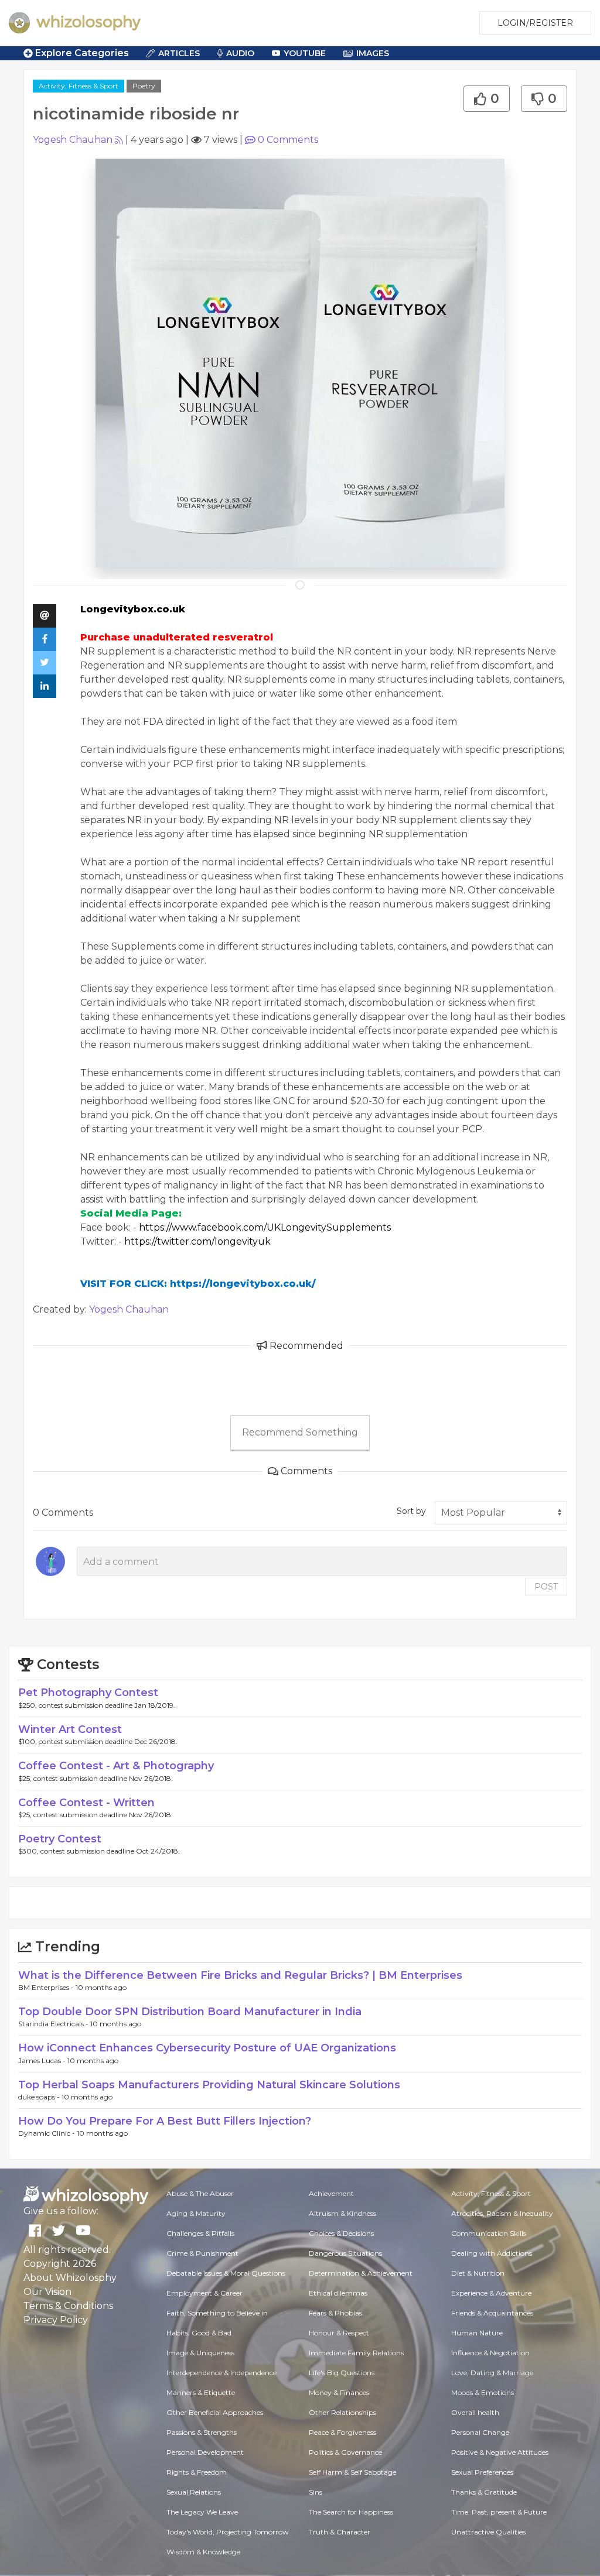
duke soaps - (40, 2097)
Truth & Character (340, 2532)
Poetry (144, 86)
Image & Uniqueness (200, 2353)
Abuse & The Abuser (200, 2193)
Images (373, 53)
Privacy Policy (56, 2320)
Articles (179, 53)
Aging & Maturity (196, 2213)
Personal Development (205, 2452)
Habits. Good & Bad (199, 2333)
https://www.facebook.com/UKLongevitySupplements (265, 1227)
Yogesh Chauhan (73, 140)
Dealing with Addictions (492, 2253)
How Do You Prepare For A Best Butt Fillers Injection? (165, 2121)
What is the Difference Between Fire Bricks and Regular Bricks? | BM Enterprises (240, 1975)
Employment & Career (204, 2293)
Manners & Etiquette (201, 2392)
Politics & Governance (345, 2452)
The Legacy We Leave (202, 2512)
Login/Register (535, 23)
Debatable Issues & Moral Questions (226, 2273)
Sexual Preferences (482, 2472)
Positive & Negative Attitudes (500, 2452)
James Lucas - (43, 2061)
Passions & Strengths (202, 2432)
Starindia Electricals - (54, 2024)
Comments (288, 140)
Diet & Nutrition (478, 2273)
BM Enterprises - (47, 1987)
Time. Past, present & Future (499, 2512)
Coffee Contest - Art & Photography (116, 1766)
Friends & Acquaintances (492, 2313)
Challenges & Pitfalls (200, 2233)
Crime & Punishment (202, 2253)
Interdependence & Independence (221, 2373)
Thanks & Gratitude (484, 2492)
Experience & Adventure (491, 2293)
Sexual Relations (194, 2492)
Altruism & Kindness (342, 2213)
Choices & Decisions (341, 2233)
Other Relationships (342, 2412)
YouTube (305, 53)
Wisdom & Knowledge (203, 2552)
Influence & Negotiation (490, 2353)
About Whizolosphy (70, 2278)
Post (546, 1587)
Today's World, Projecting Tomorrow (228, 2532)
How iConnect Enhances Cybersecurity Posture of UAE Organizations (207, 2048)
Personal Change (480, 2432)
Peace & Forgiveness (342, 2432)
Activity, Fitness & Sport (79, 86)
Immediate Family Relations (356, 2353)
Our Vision (47, 2292)
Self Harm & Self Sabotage (352, 2472)
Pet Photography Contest (88, 1693)
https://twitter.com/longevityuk (197, 1241)
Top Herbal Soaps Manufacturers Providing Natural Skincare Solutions (209, 2085)
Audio (240, 53)
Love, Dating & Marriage (492, 2373)
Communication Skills (489, 2233)
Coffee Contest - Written (86, 1803)
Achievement (331, 2193)
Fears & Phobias (335, 2313)
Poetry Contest (60, 1839)
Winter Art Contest (70, 1729)
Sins (316, 2492)
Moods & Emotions (483, 2392)
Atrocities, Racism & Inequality (502, 2213)
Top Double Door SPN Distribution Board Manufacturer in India (190, 2012)
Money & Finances (339, 2392)
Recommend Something (300, 1432)
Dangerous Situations (345, 2253)
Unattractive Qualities (488, 2532)
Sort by (411, 1511)
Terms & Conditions (68, 2306)
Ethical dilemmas (338, 2293)
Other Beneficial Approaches (215, 2412)
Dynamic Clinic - (47, 2133)
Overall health (475, 2412)
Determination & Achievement (361, 2273)
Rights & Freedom (197, 2472)
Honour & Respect (339, 2333)
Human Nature (477, 2333)
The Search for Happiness (351, 2512)
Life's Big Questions (342, 2373)
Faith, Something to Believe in (217, 2313)
